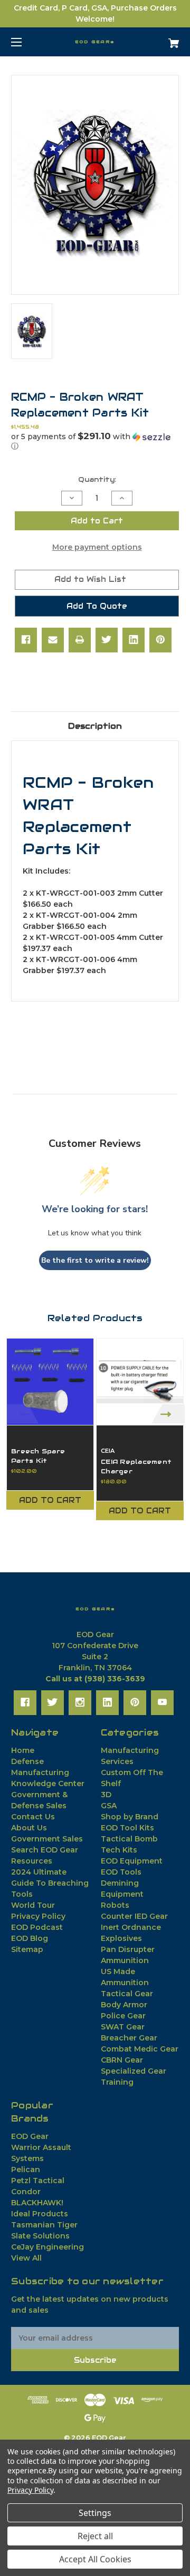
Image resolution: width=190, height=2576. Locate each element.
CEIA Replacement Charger (136, 1466)
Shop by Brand (130, 1817)
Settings (95, 2513)
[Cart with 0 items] (162, 39)
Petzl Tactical (38, 2181)
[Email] (53, 640)
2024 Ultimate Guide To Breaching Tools (50, 1883)
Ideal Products (40, 2214)
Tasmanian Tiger (44, 2225)
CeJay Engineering (47, 2247)
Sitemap (27, 1949)
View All (26, 2258)
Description (95, 726)
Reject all (95, 2536)
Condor (26, 2192)
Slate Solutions (40, 2236)
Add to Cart (50, 1500)
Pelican (26, 2169)
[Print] (80, 640)
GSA (109, 1806)
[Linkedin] (134, 640)
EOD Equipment (132, 1861)
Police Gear (123, 2016)
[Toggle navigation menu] (26, 42)
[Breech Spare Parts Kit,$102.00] (50, 1382)
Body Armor (124, 2005)
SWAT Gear (123, 2027)
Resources (32, 1861)
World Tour (33, 1905)
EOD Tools (121, 1872)
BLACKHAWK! (37, 2203)
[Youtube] (162, 1702)
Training (117, 2082)
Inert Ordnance (131, 1927)
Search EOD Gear (45, 1850)
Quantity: (97, 479)
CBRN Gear (122, 2060)
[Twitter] (107, 640)
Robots (115, 1905)
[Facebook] (26, 640)
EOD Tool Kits (127, 1828)
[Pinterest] (160, 640)
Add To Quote (97, 606)
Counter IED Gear (134, 1916)
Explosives (121, 1938)
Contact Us (33, 1817)
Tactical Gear (127, 1994)
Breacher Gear (129, 2038)
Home (23, 1750)
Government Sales (47, 1839)
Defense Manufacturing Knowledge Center (48, 1772)
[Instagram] (80, 1702)
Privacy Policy (38, 1916)
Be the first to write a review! (95, 1260)
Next (168, 1414)
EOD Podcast (37, 1927)
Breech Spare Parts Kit (38, 1456)
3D (106, 1795)
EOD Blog (30, 1938)
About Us (29, 1828)
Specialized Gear (134, 2071)
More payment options (97, 547)
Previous (22, 1414)
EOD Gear (30, 2136)
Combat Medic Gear (140, 2049)
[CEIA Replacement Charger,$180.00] (140, 1382)
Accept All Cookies (95, 2559)
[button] (95, 441)
